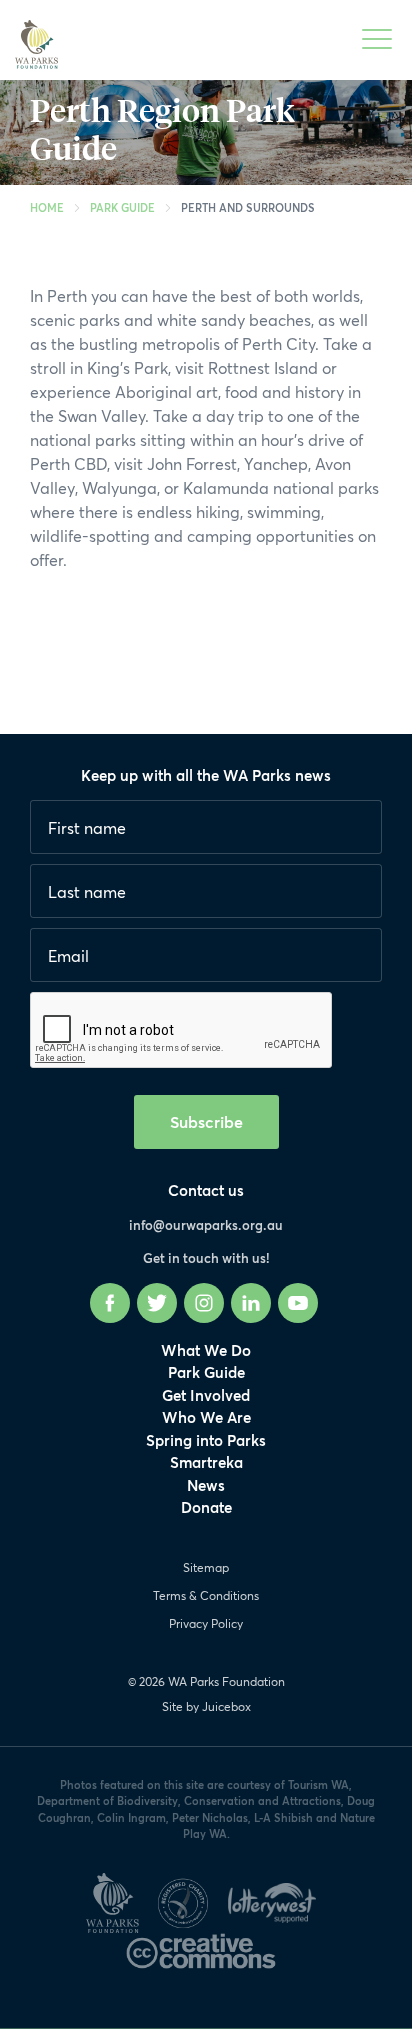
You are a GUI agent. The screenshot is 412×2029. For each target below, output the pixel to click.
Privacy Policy (206, 1623)
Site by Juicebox (206, 1706)
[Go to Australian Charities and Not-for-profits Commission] (190, 1899)
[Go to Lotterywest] (277, 1899)
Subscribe (206, 1121)
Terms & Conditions (206, 1595)
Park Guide (122, 207)
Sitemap (206, 1567)
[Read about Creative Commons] (206, 1947)
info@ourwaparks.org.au (206, 1225)
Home (47, 207)
